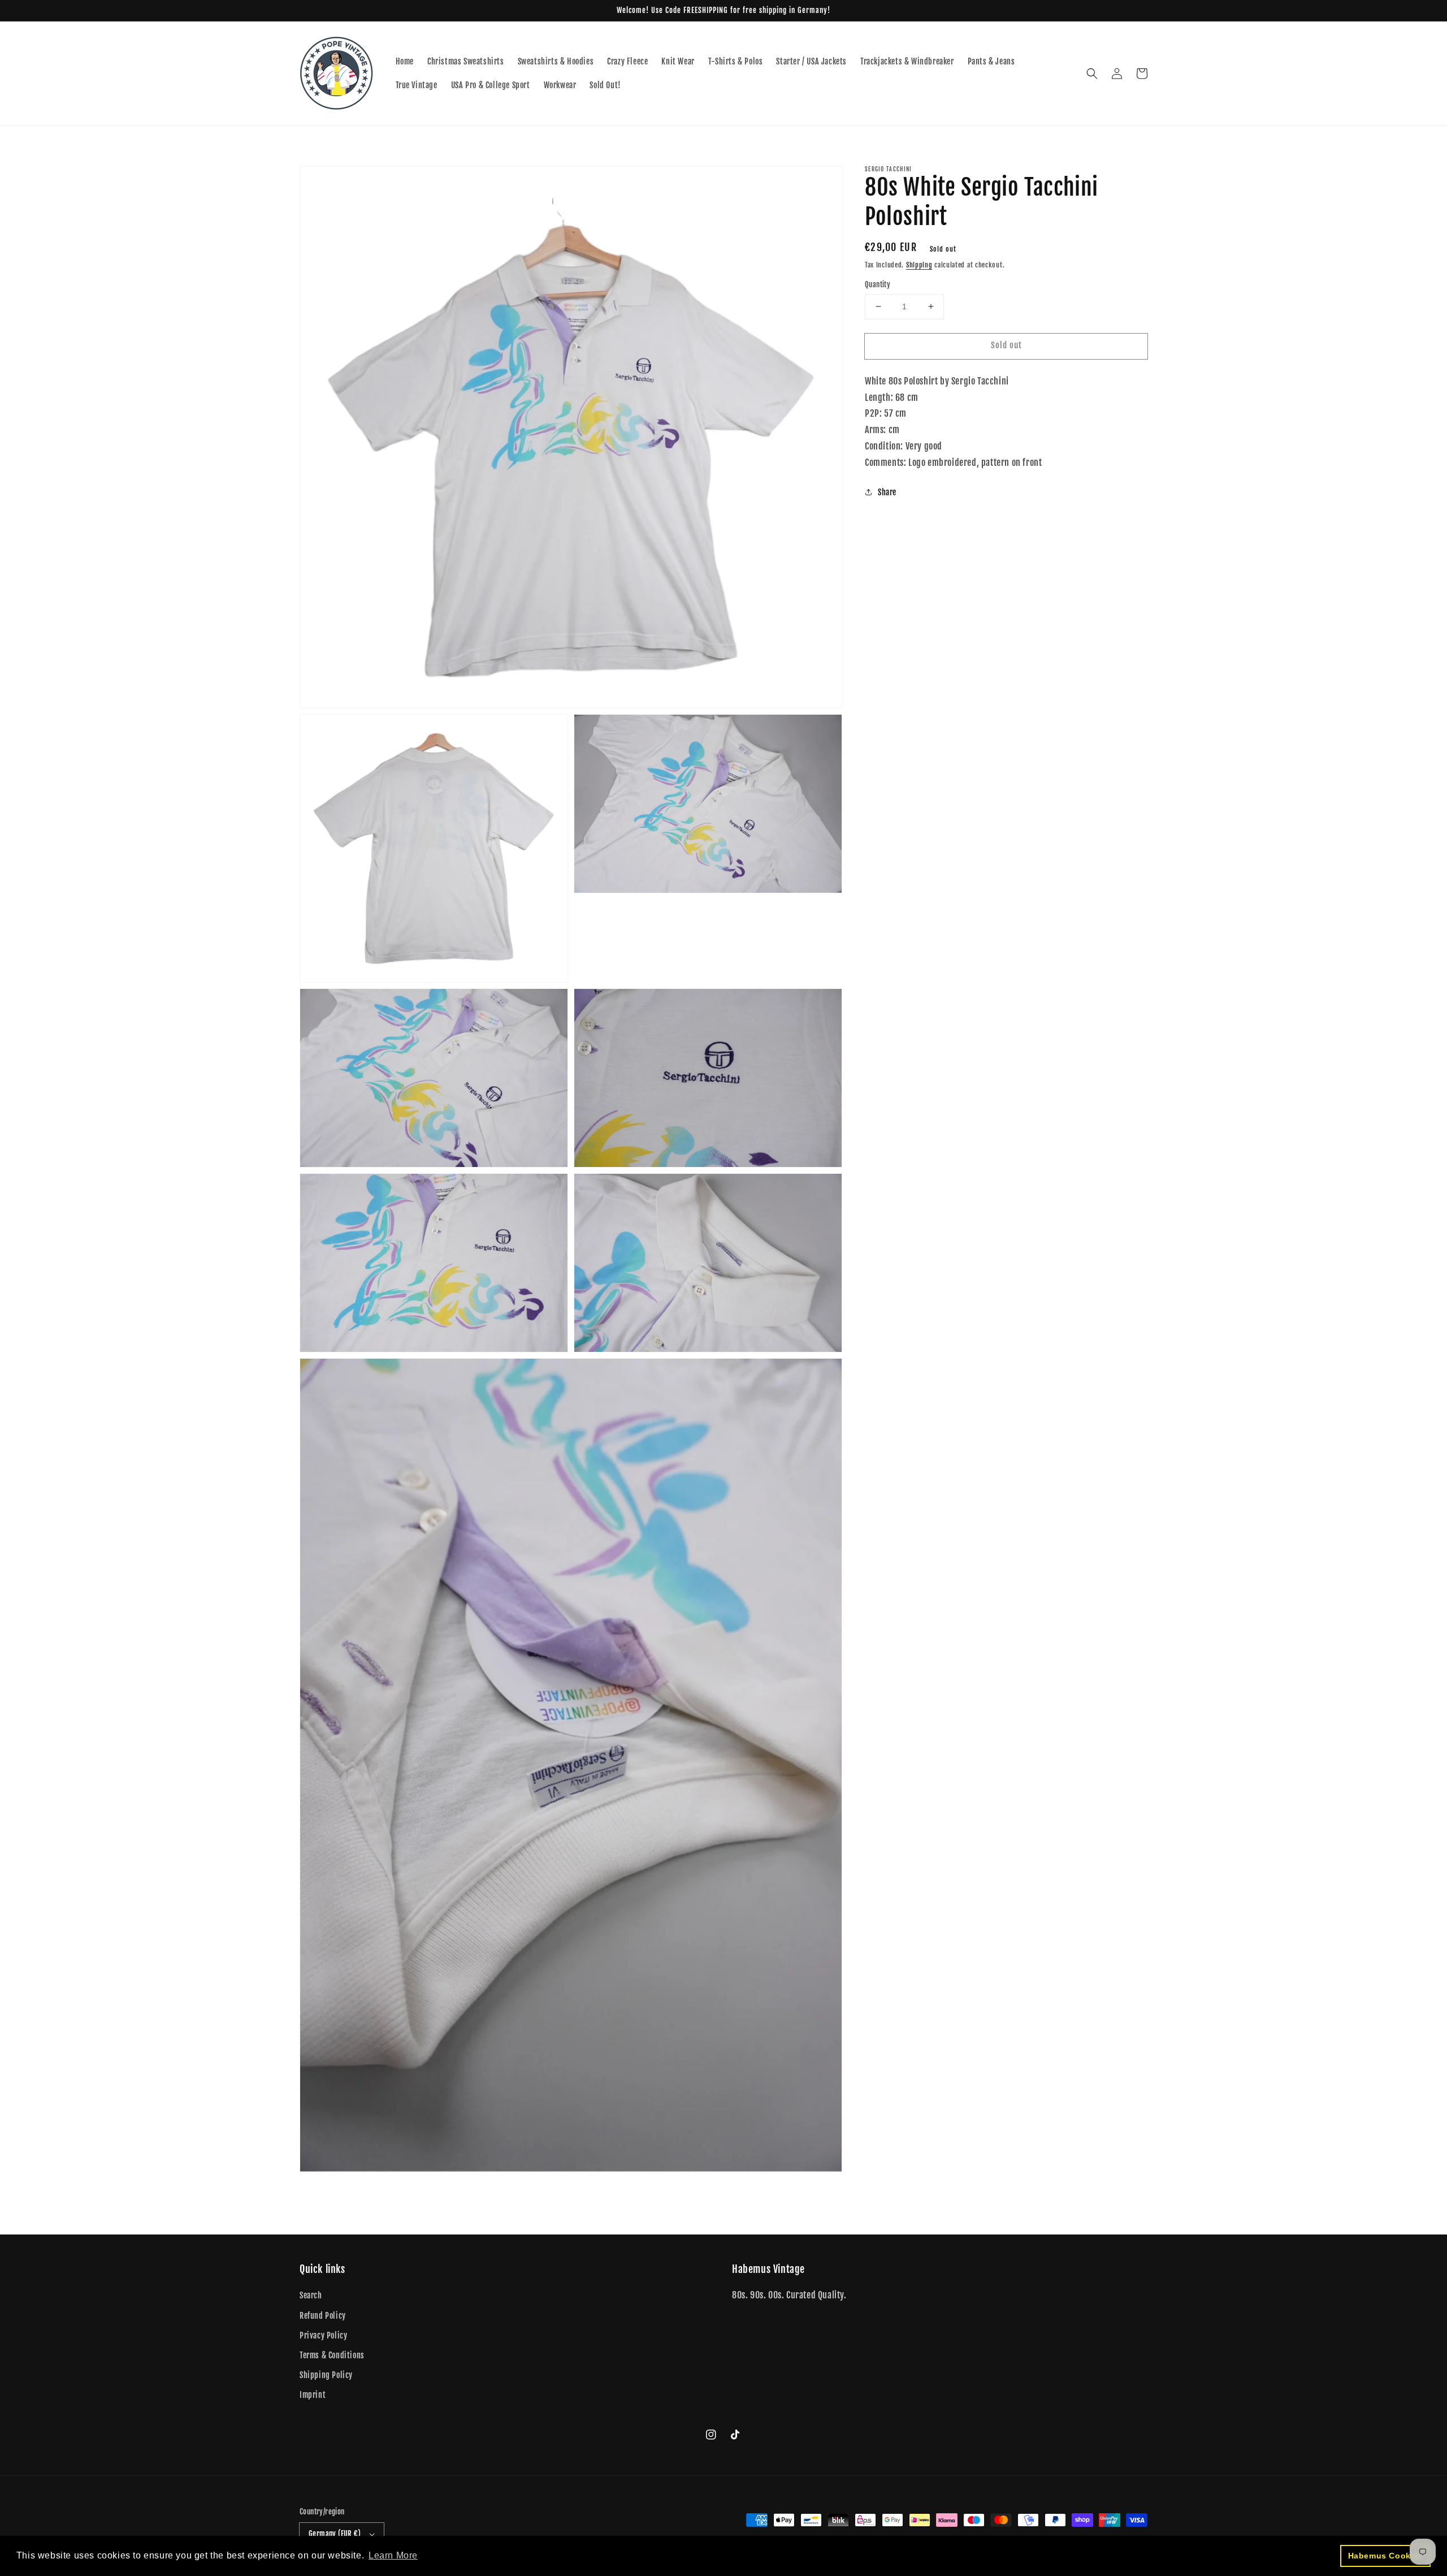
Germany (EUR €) (335, 2534)
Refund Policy (323, 2316)
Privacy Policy (323, 2335)
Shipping (919, 265)
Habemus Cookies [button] (1386, 2556)
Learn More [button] (393, 2555)
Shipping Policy (326, 2375)
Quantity (878, 284)
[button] (1092, 74)
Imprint (313, 2395)
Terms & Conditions (332, 2355)
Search (311, 2295)
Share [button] (887, 492)
